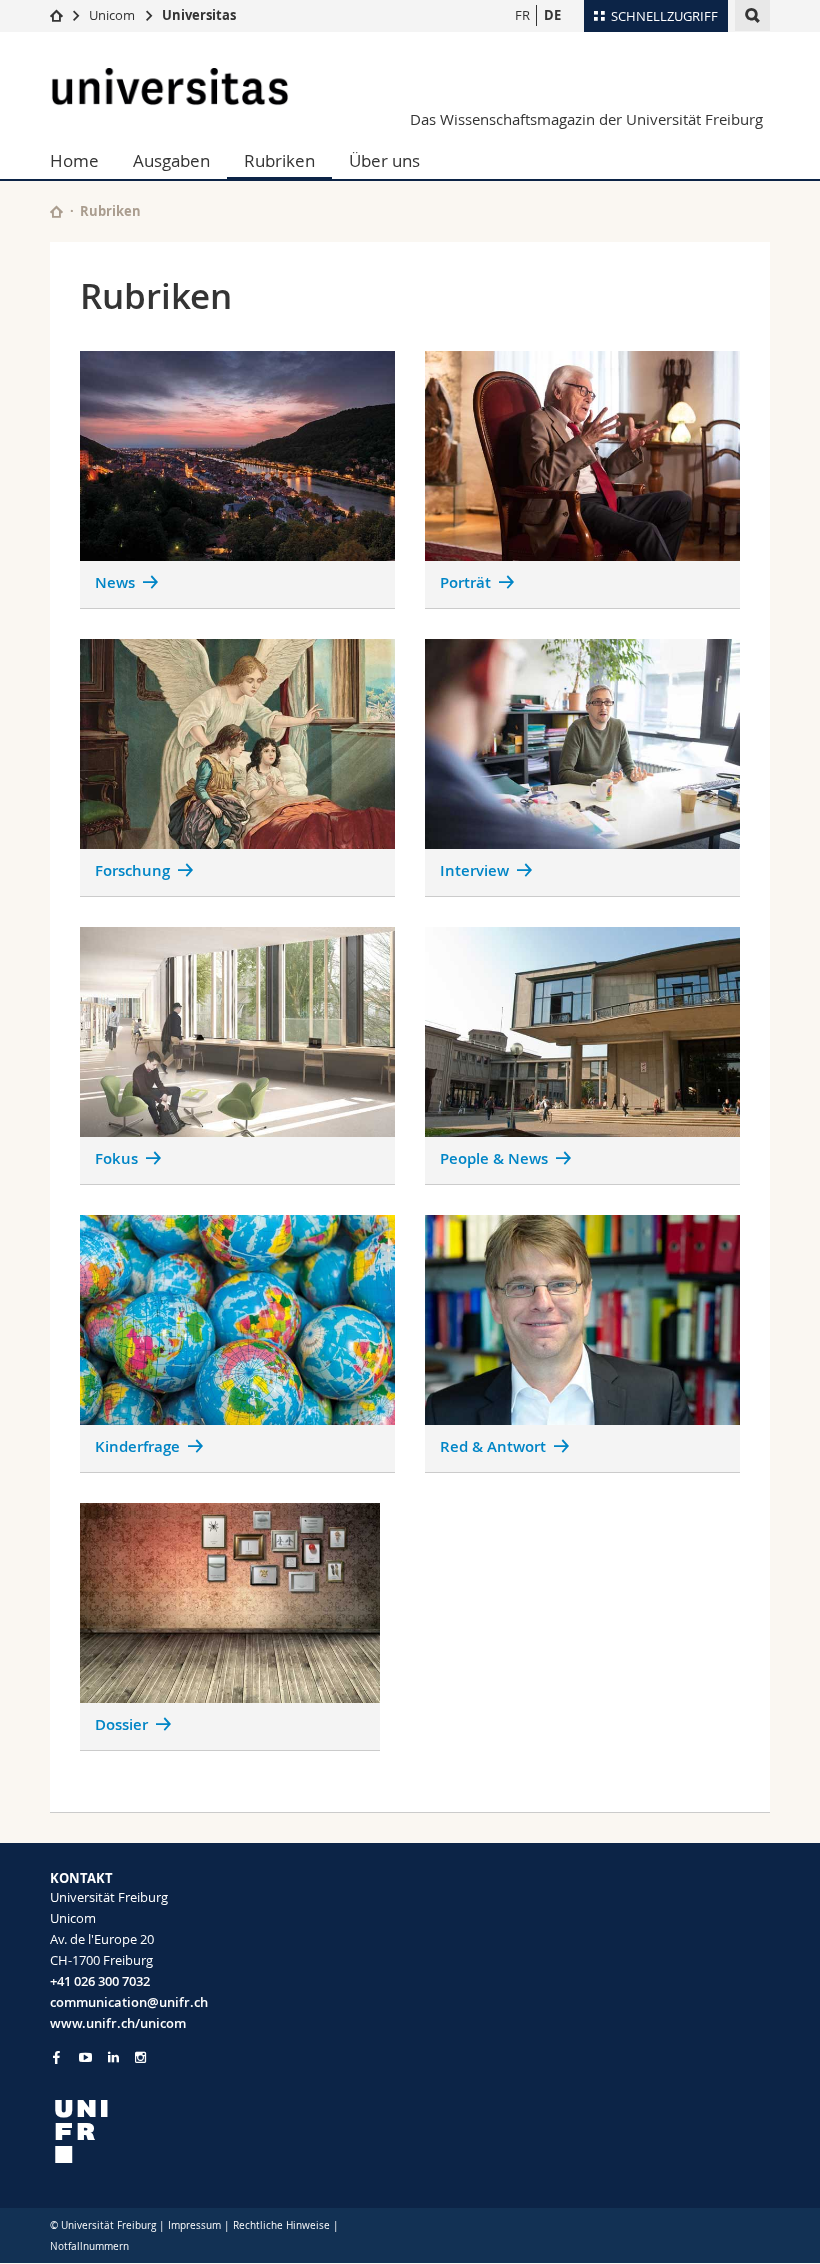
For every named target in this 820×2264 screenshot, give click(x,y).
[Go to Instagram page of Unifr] (140, 2057)
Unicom (112, 15)
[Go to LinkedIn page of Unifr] (113, 2057)
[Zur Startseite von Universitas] (170, 86)
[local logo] (222, 2131)
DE (552, 15)
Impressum (194, 2225)
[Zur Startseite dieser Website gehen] (56, 211)
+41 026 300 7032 (100, 1981)
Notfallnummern (89, 2246)
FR (522, 15)
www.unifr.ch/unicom (118, 2023)
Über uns (384, 160)
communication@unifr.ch (129, 2002)
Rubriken (279, 160)
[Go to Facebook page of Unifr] (56, 2057)
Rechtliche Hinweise (281, 2225)
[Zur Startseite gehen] (56, 15)
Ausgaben (171, 160)
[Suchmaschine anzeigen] (752, 15)
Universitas (199, 15)
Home (74, 160)
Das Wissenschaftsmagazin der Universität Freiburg (586, 119)
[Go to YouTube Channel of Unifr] (85, 2057)
